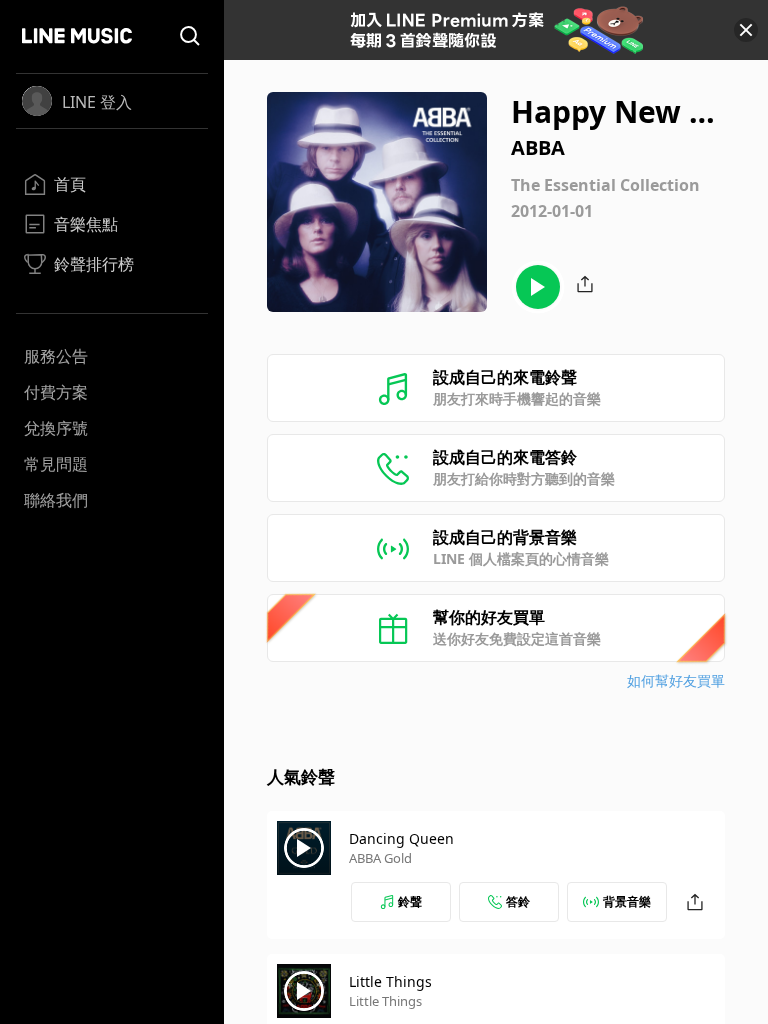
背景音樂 (627, 901)
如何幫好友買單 (676, 680)
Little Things (390, 981)
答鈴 (518, 901)
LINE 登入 (97, 102)
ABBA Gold (380, 858)
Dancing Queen (401, 838)
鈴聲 (410, 901)
